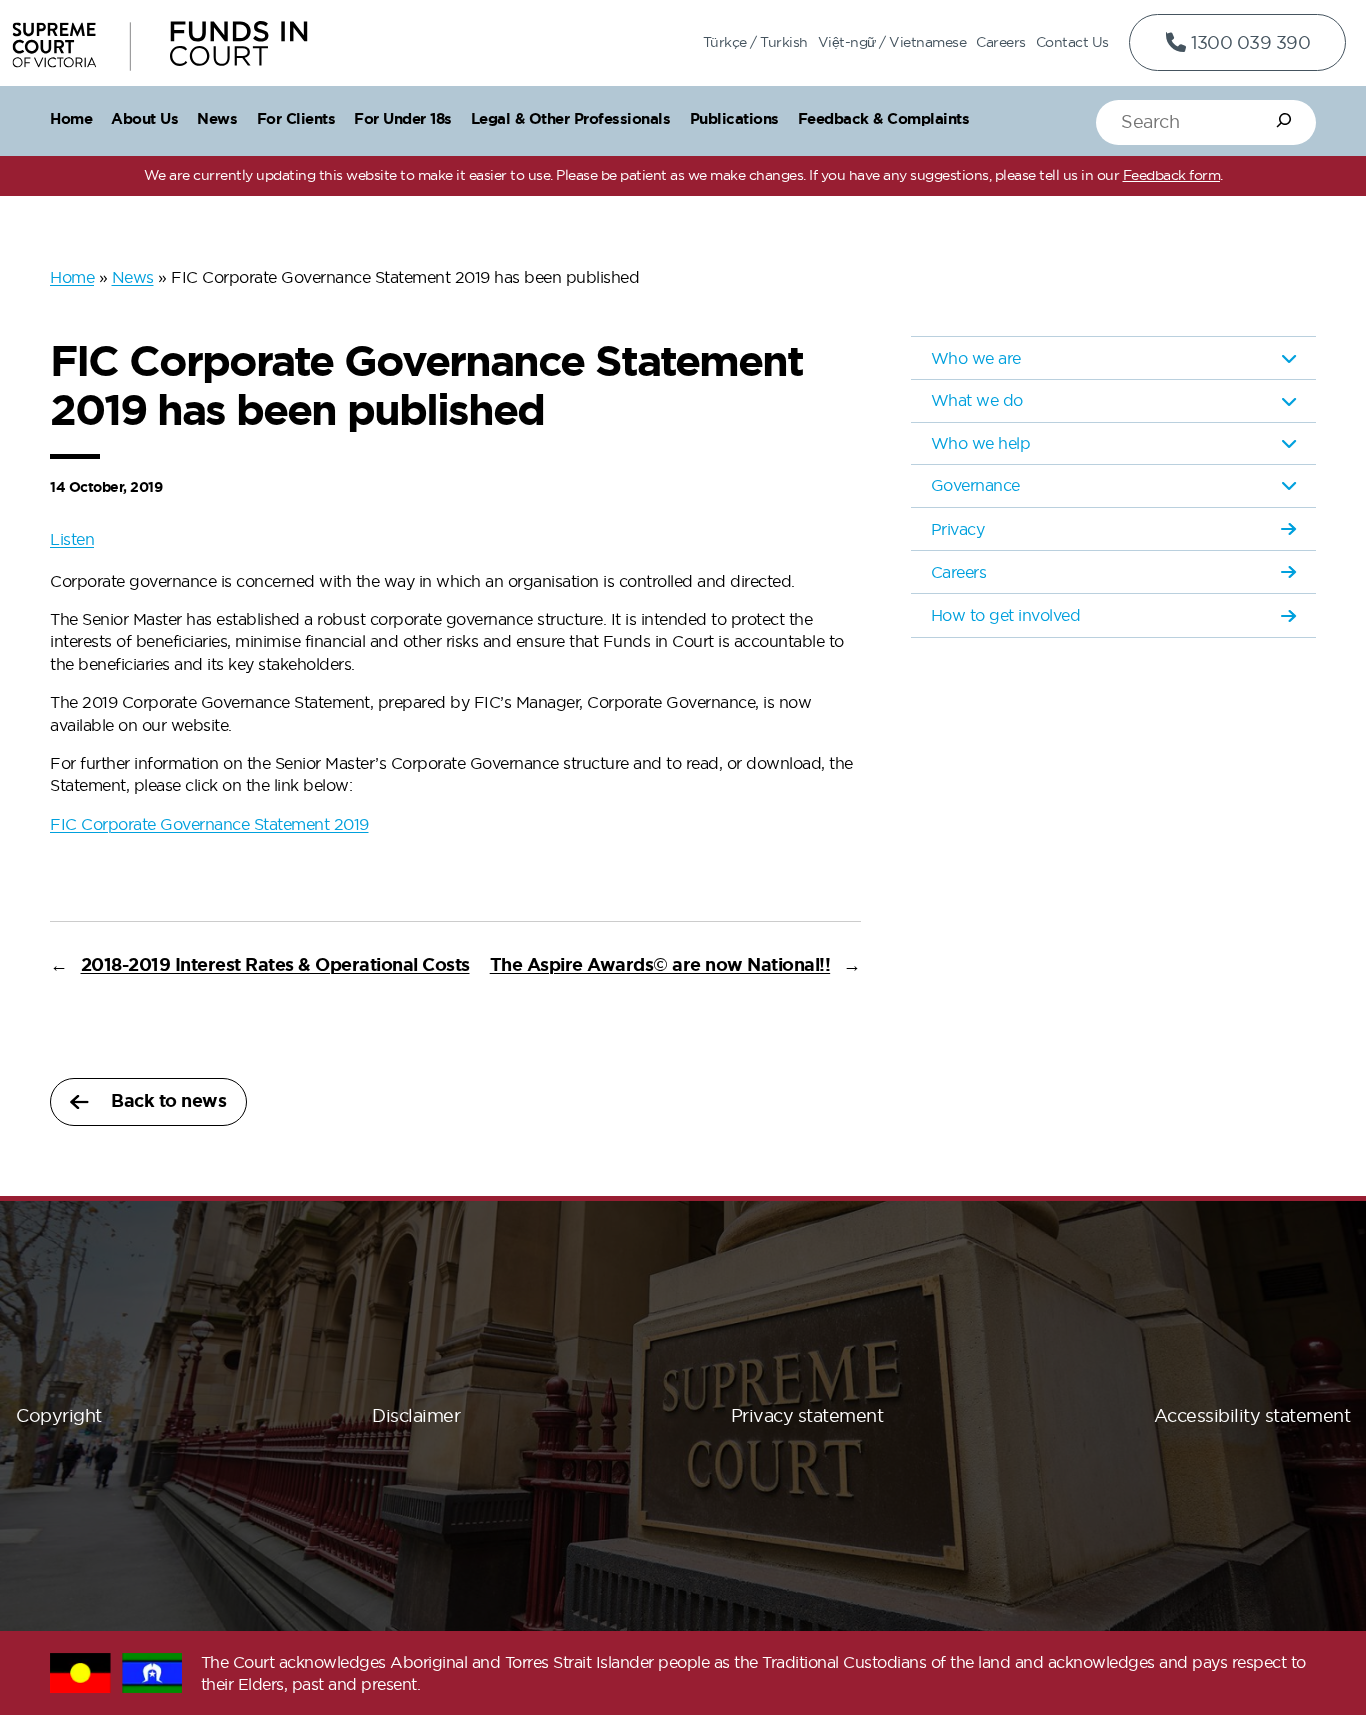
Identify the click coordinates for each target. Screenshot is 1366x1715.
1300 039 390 (1249, 42)
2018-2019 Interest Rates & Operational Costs (275, 965)
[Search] (1284, 120)
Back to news (168, 1101)
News (133, 277)
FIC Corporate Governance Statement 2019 (209, 824)
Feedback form (1172, 175)
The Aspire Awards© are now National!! (660, 965)
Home (72, 277)
